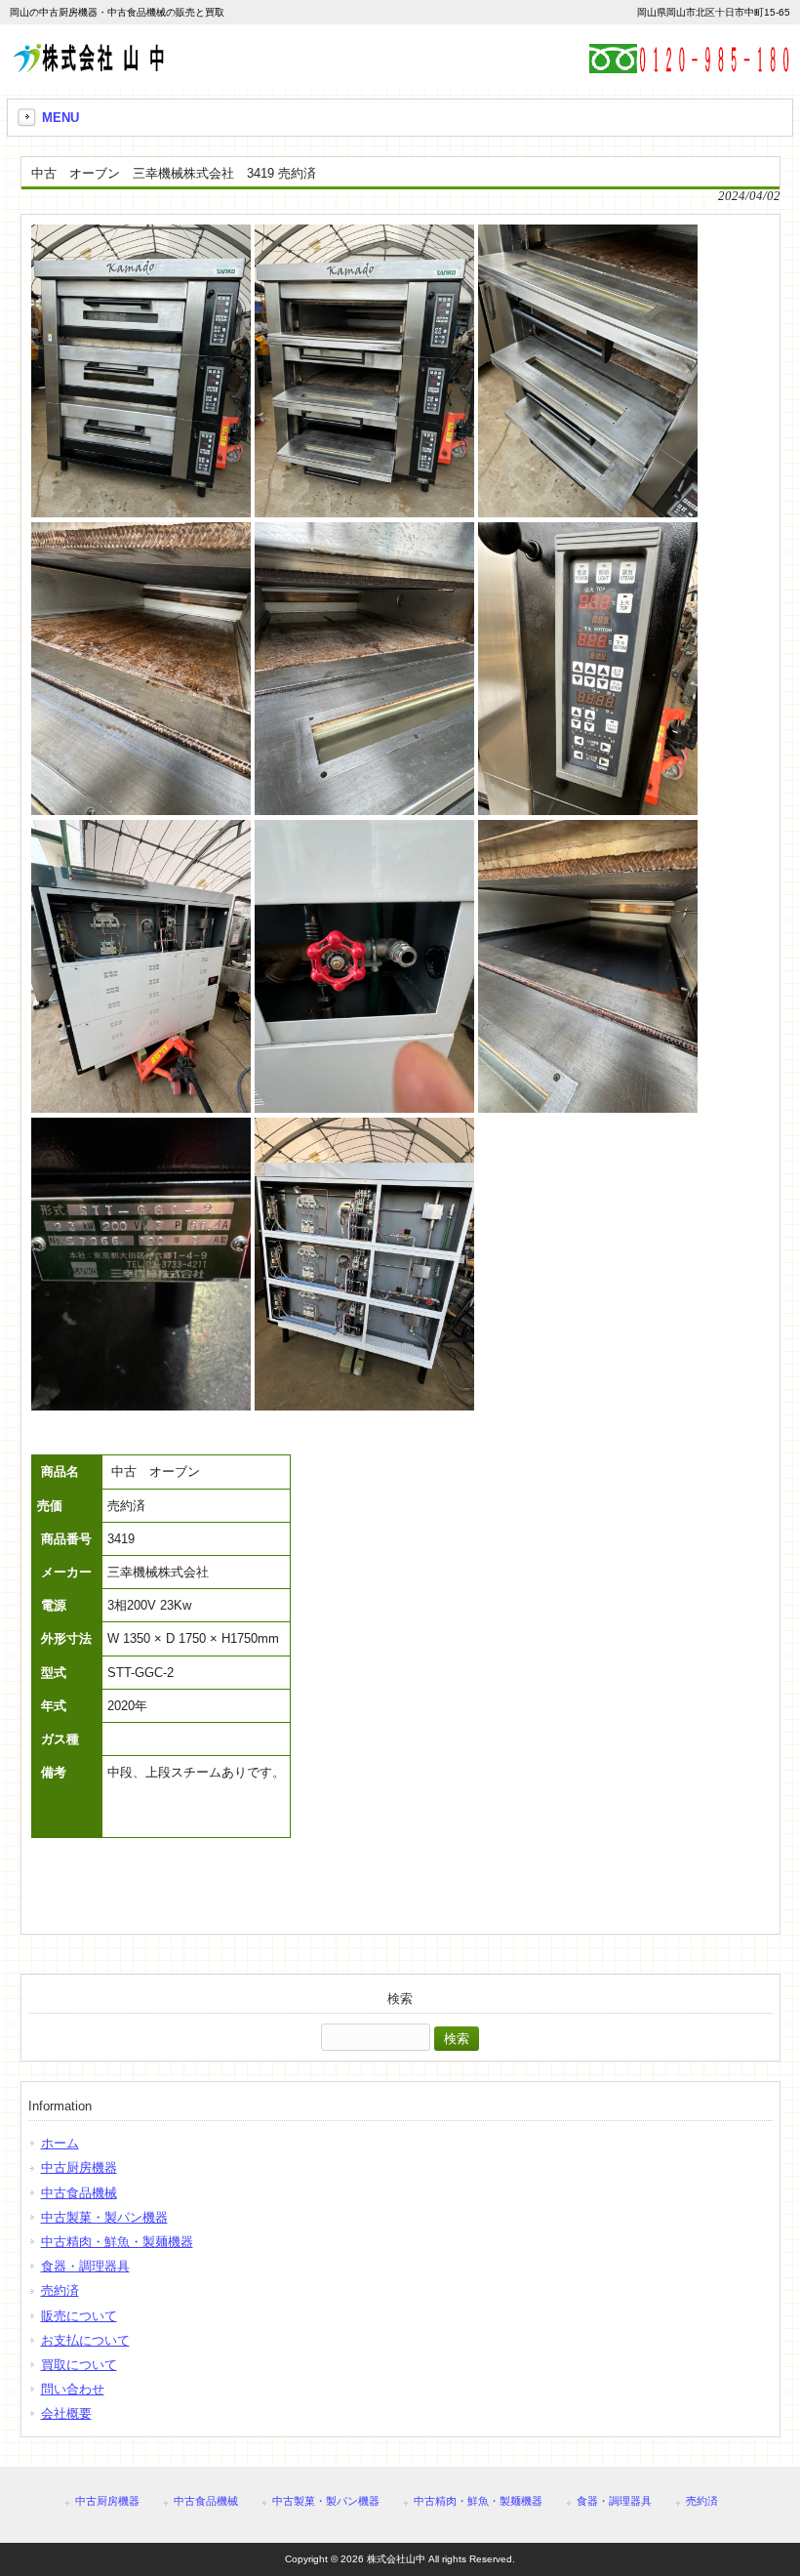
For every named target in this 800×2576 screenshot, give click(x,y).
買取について (79, 2365)
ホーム (60, 2143)
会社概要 (66, 2413)
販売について (79, 2316)
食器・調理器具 (85, 2266)
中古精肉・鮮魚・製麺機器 (117, 2242)
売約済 (60, 2290)
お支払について (85, 2340)
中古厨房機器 (79, 2167)
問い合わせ (73, 2389)
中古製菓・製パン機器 (104, 2217)
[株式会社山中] (88, 65)
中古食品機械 (79, 2193)
